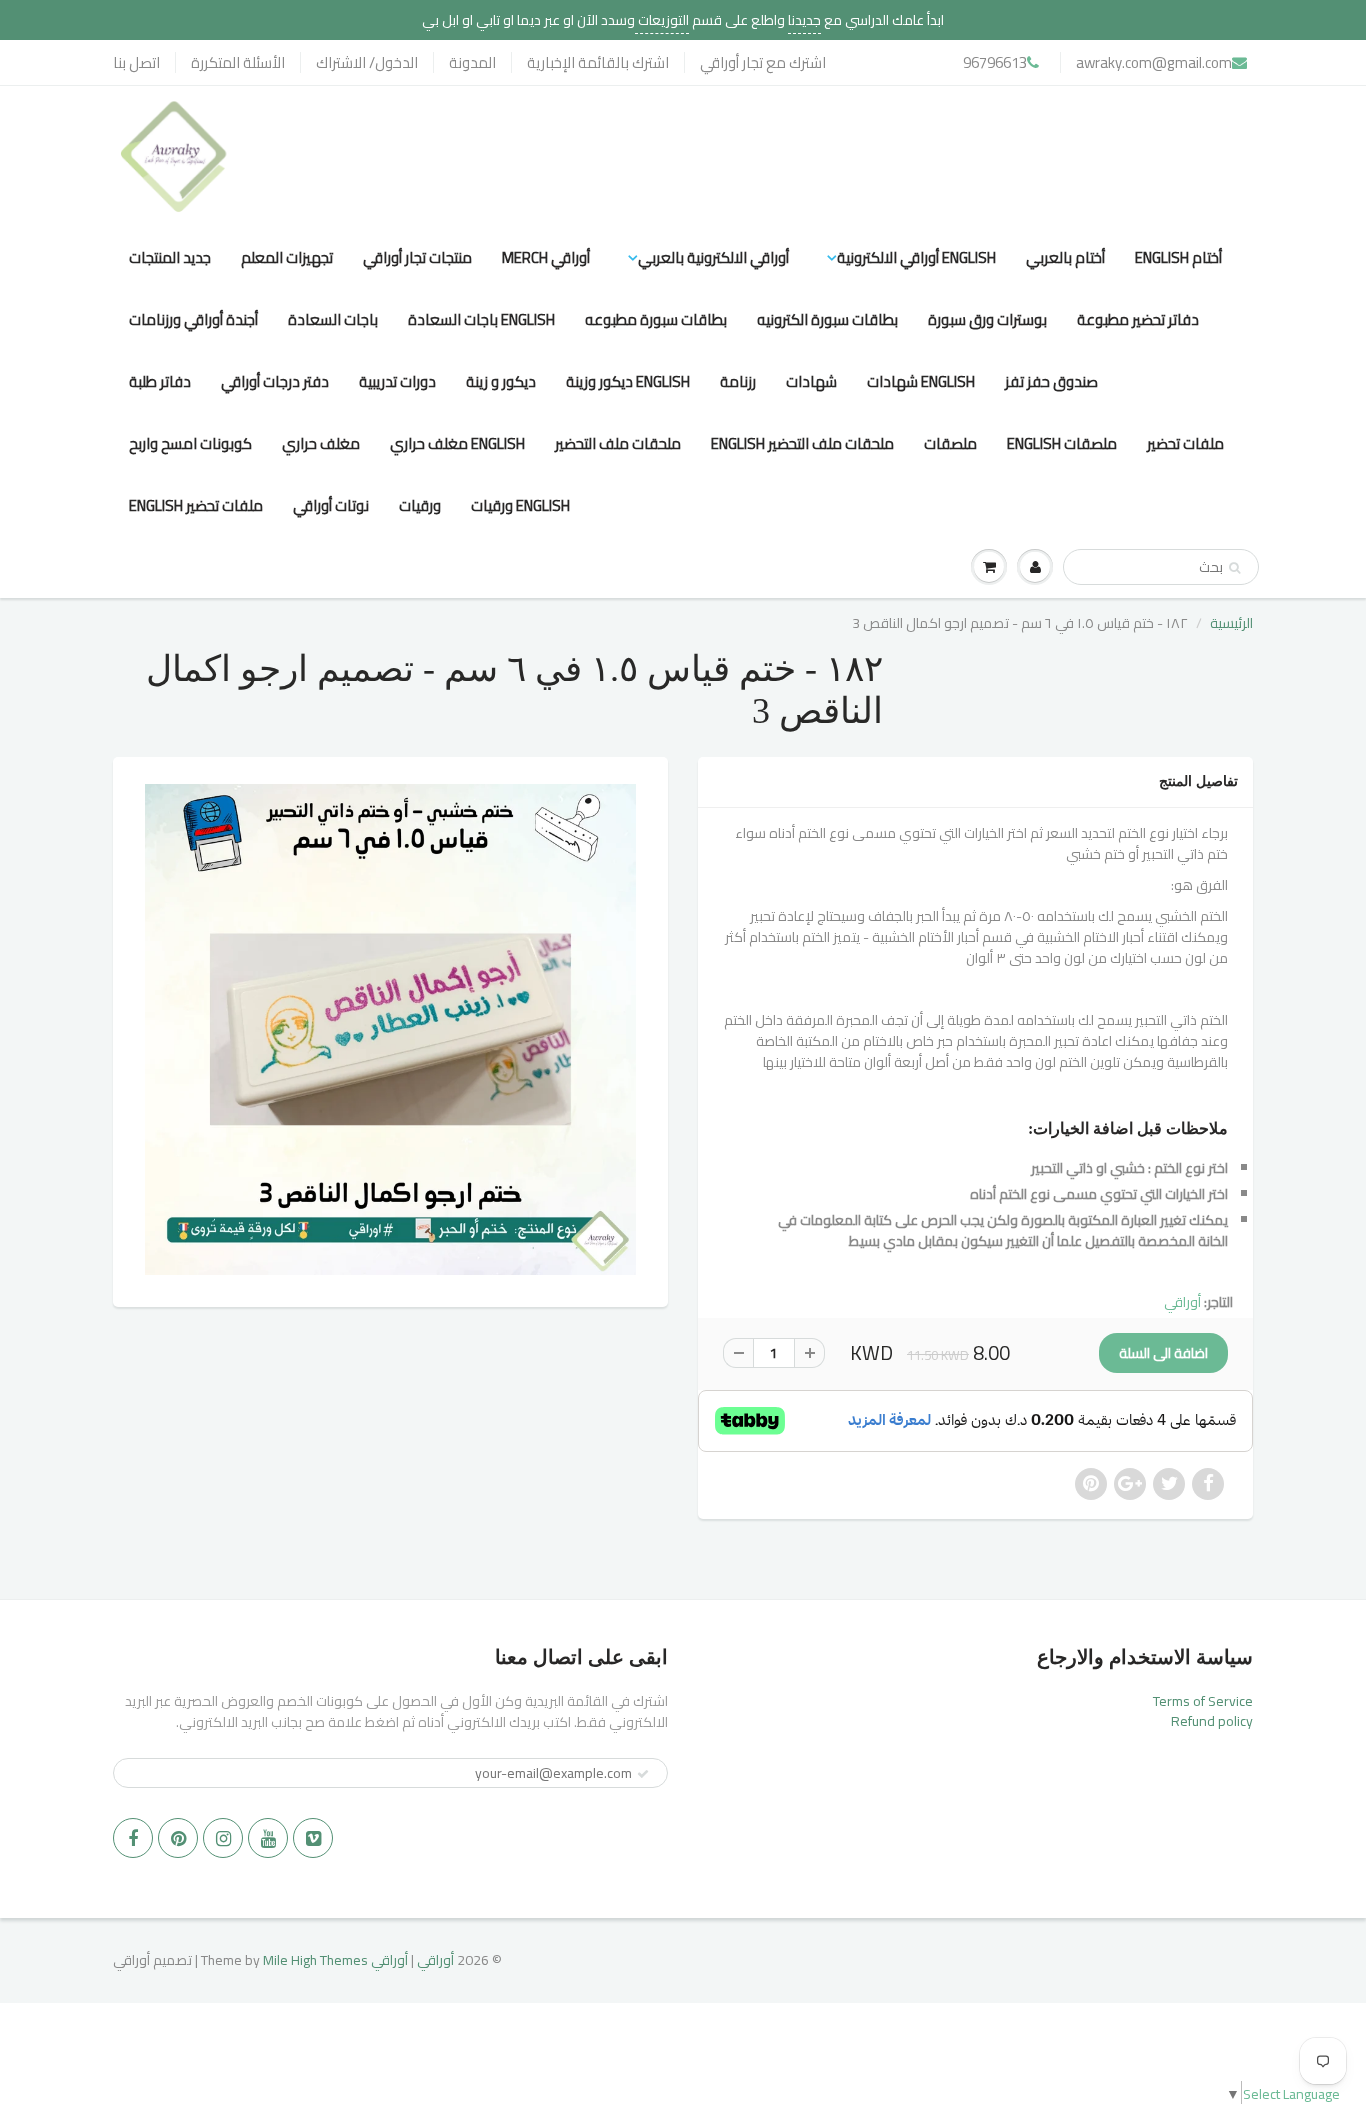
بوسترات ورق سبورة (987, 319)
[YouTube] (268, 1838)
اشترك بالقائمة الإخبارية (598, 62)
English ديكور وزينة (628, 381)
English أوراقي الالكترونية (916, 257)
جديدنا (804, 20)
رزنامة (738, 381)
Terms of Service (1203, 1701)
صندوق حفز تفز (1051, 381)
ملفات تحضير (1185, 443)
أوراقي (1182, 1302)
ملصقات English (1062, 443)
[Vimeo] (313, 1838)
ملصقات (950, 443)
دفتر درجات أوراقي (275, 381)
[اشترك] (643, 1774)
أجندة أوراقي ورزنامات (193, 319)
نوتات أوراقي (331, 505)
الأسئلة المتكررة (238, 62)
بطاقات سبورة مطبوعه (656, 319)
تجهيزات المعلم (287, 257)
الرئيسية (1231, 623)
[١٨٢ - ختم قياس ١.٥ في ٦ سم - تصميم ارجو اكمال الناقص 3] (390, 1029)
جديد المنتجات (170, 257)
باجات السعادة (333, 319)
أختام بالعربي (1065, 257)
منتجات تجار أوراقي (417, 257)
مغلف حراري (321, 443)
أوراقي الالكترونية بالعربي (713, 257)
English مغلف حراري (457, 443)
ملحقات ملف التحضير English (802, 443)
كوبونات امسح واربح (190, 443)
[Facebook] (133, 1838)
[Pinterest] (178, 1838)
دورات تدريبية (397, 381)
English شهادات (921, 381)
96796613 (995, 62)
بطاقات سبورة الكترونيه (827, 319)
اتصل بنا (136, 62)
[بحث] (1234, 568)
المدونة (472, 62)
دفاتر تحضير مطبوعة (1138, 319)
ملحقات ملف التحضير (618, 443)
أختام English (1178, 257)
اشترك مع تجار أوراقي (763, 62)
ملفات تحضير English (196, 505)
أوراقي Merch (546, 257)
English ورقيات (520, 505)
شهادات (811, 381)
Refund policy (1212, 1721)
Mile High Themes (315, 1960)
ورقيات (420, 505)
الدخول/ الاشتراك (367, 62)
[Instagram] (223, 1838)
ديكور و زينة (501, 381)
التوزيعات (662, 20)
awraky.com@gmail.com (1154, 62)
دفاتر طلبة (160, 381)
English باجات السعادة (481, 319)
